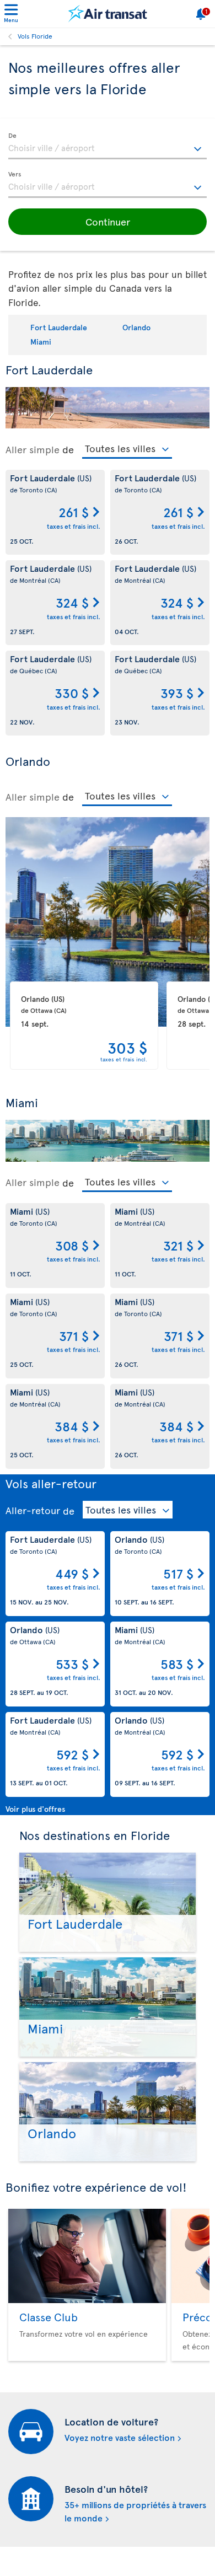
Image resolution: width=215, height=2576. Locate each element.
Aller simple (33, 449)
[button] (108, 222)
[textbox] (108, 146)
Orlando (136, 327)
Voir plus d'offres (35, 1809)
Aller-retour (33, 1510)
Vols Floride (35, 36)
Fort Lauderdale (59, 327)
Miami (41, 342)
